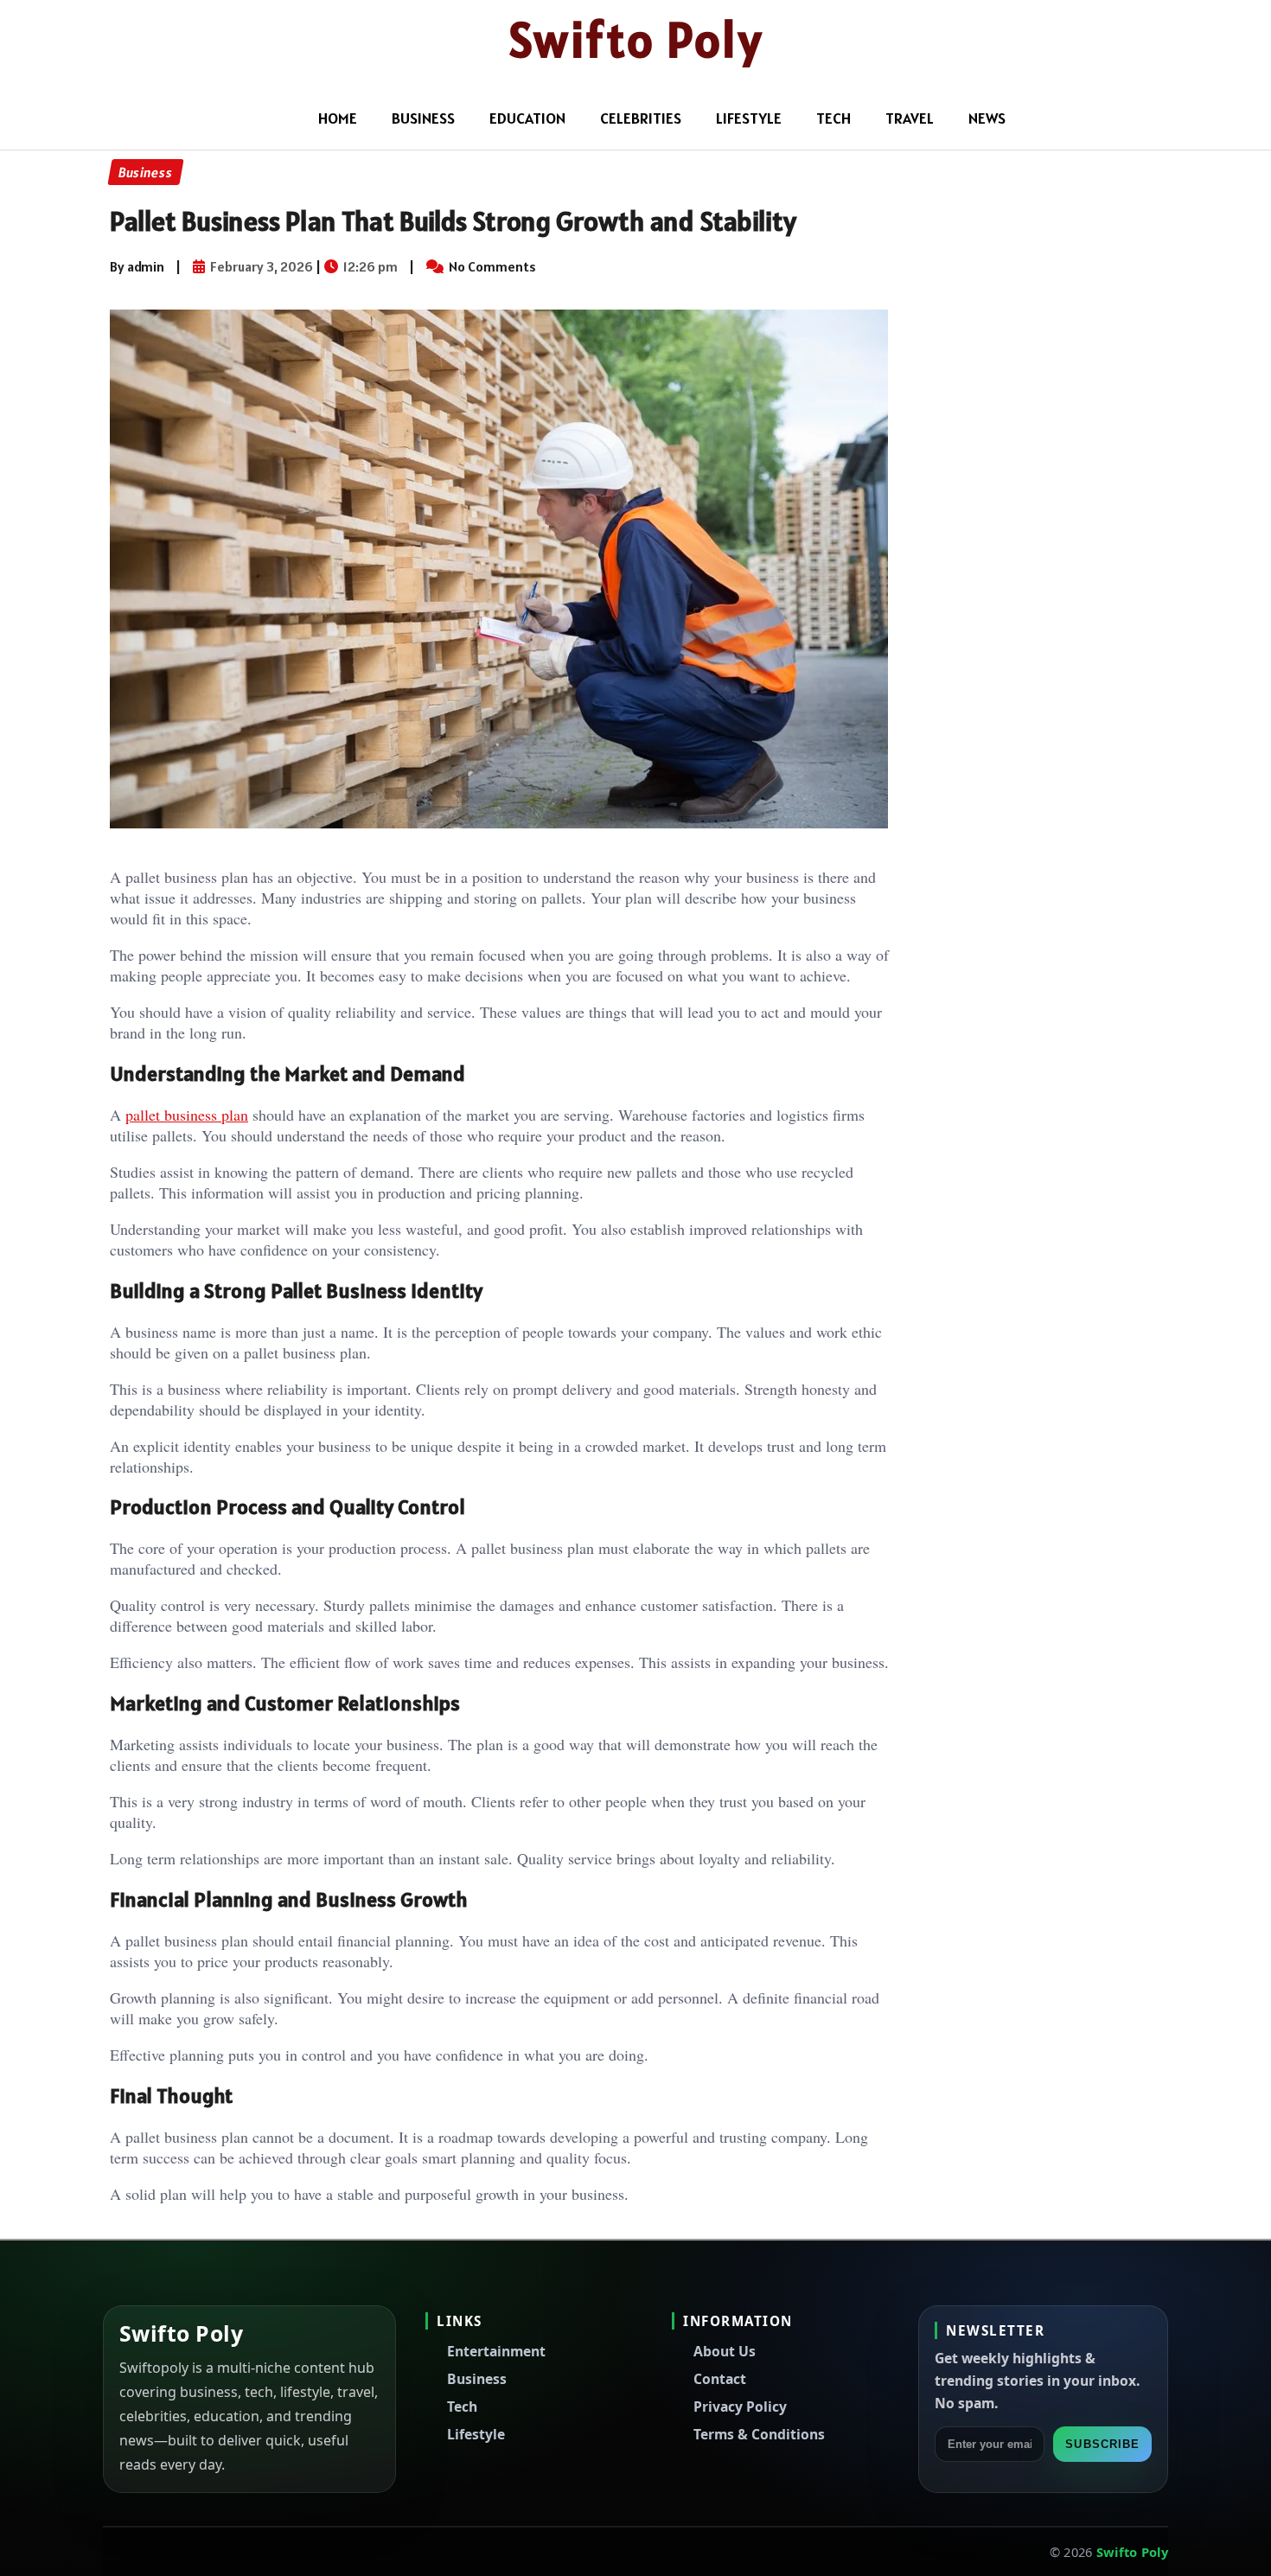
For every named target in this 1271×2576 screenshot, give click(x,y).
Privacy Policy (740, 2407)
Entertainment (496, 2351)
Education (527, 118)
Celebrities (641, 118)
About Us (725, 2351)
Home (338, 118)
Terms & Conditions (759, 2434)
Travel (910, 118)
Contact (720, 2379)
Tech (833, 118)
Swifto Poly (636, 40)
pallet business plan (187, 1115)
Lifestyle (749, 118)
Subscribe (1102, 2444)
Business (423, 118)
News (987, 118)
